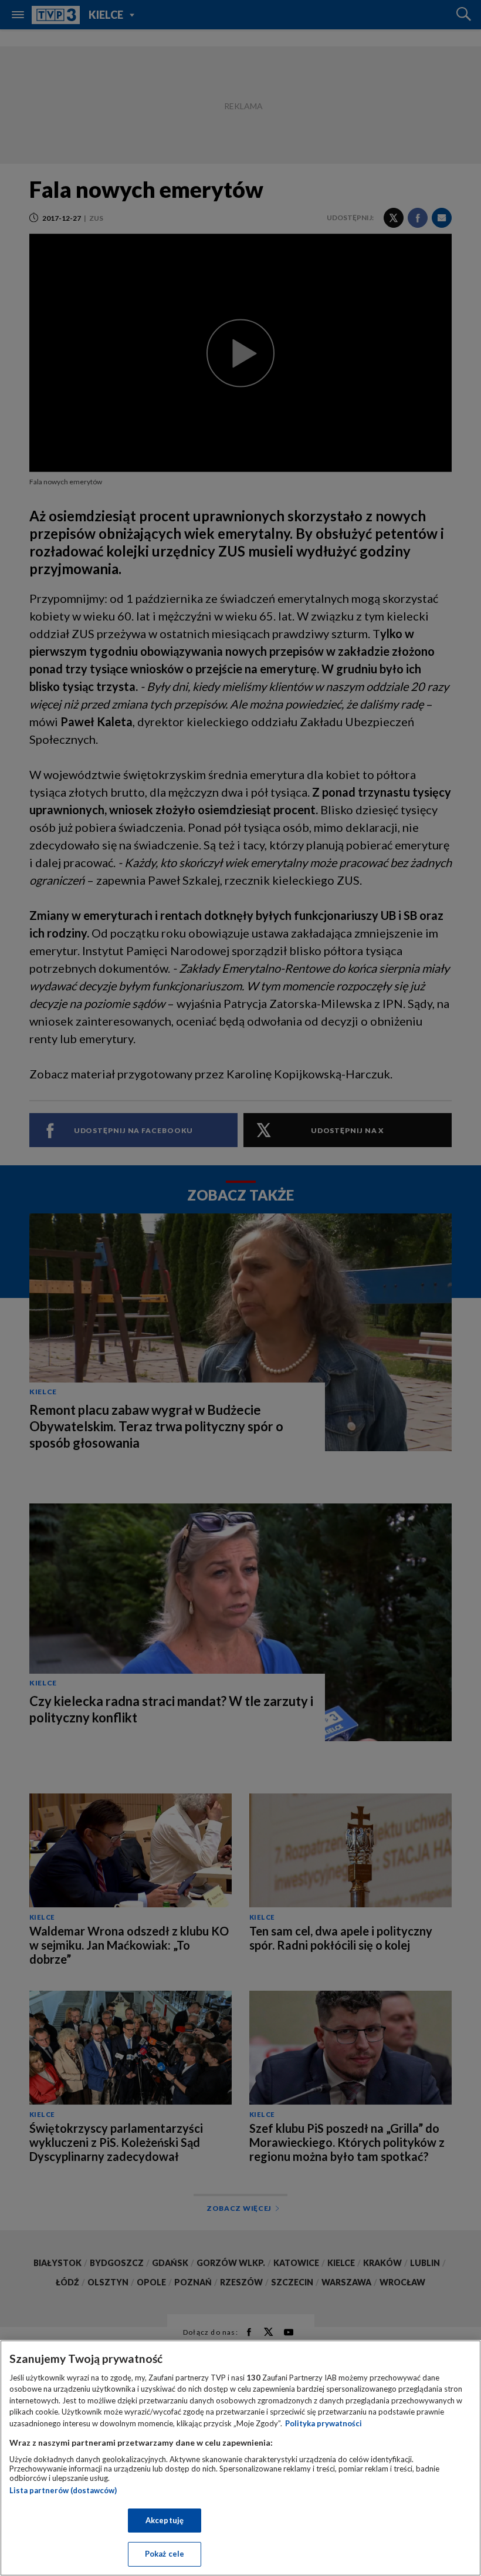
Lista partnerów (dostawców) (63, 2490)
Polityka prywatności (324, 2423)
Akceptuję (165, 2520)
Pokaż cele (165, 2554)
